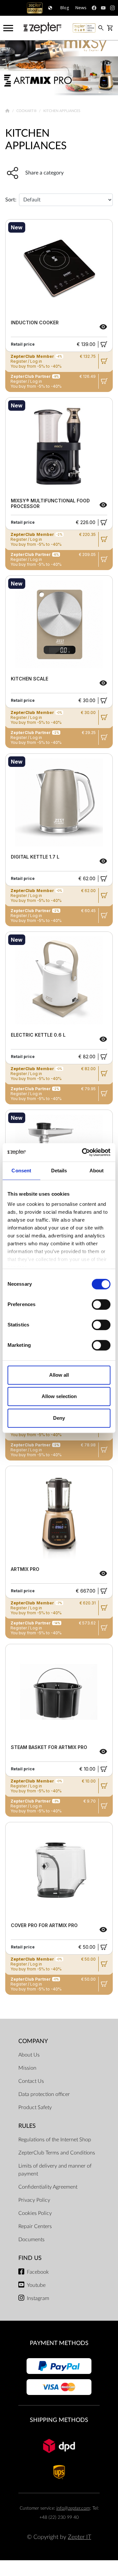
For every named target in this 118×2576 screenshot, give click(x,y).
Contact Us (31, 2081)
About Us (29, 2055)
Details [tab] (59, 1171)
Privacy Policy (34, 2200)
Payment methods (59, 2343)
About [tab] (97, 1171)
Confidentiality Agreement (48, 2187)
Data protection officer (44, 2094)
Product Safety (35, 2107)
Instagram (38, 2298)
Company (33, 2041)
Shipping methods (59, 2420)
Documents (31, 2240)
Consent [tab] (21, 1171)
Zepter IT (79, 2537)
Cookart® (27, 111)
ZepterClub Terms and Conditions (57, 2153)
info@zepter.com (73, 2508)
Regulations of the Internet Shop (55, 2140)
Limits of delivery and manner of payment (55, 2170)
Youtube (36, 2285)
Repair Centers (35, 2226)
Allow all (59, 1375)
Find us (30, 2258)
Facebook (38, 2272)
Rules (27, 2126)
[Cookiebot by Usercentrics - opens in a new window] (83, 1152)
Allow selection (59, 1396)
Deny (59, 1418)
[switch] (101, 1304)
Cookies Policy (35, 2213)
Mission (27, 2068)
